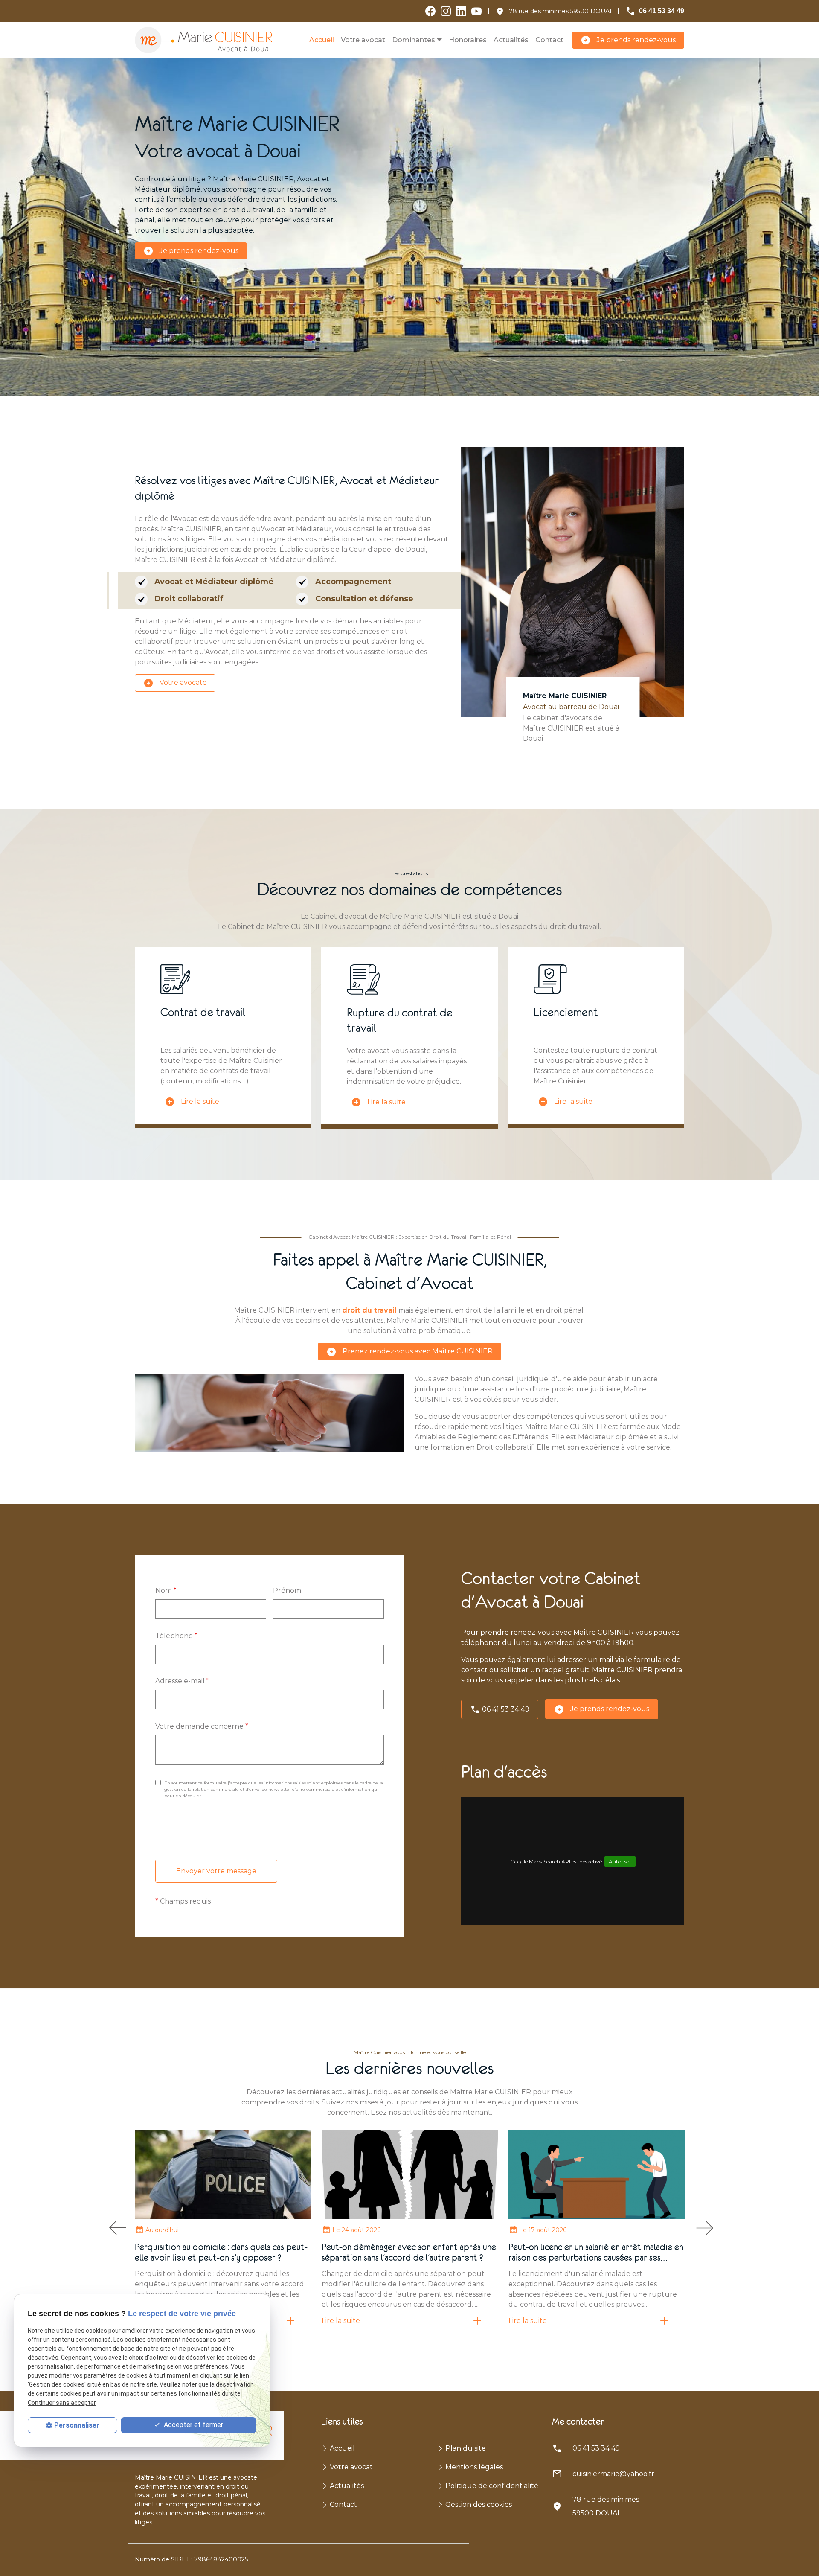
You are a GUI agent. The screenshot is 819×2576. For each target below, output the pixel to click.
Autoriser (620, 1861)
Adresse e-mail (182, 1681)
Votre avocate (175, 683)
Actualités (511, 40)
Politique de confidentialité (492, 2486)
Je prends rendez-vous (628, 40)
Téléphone (176, 1636)
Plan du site (466, 2448)
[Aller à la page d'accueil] (203, 40)
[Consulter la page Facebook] (430, 11)
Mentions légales (474, 2467)
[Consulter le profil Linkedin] (461, 11)
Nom (166, 1591)
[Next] (703, 2228)
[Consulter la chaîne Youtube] (476, 11)
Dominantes (414, 40)
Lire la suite (192, 1102)
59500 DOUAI (560, 11)
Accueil (322, 40)
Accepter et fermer (193, 2425)
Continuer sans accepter (62, 2403)
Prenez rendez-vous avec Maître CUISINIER (409, 1352)
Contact (549, 40)
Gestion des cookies (479, 2505)
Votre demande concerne (202, 1726)
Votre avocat (363, 40)
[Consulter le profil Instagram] (446, 11)
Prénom (287, 1591)
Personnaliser (77, 2425)
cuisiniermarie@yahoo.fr (613, 2474)
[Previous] (116, 2228)
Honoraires (468, 40)
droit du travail (369, 1310)
